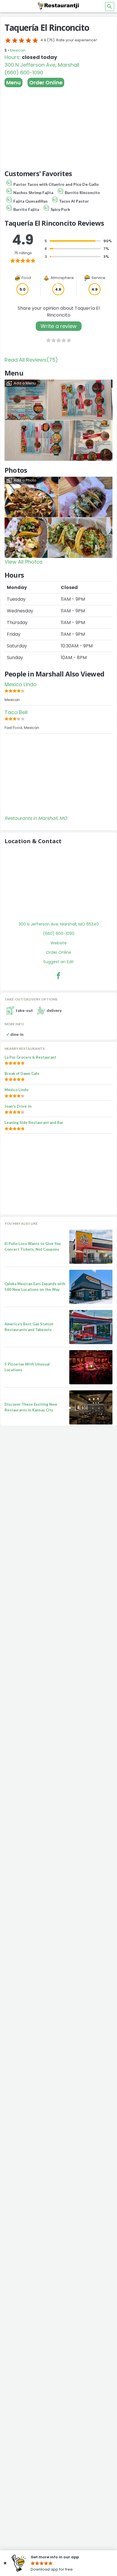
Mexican (18, 50)
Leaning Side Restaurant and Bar (34, 1122)
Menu (13, 82)
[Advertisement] (58, 126)
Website (59, 943)
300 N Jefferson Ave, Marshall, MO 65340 (59, 924)
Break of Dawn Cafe (22, 1073)
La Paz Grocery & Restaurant (30, 1057)
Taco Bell (16, 712)
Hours (12, 57)
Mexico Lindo (21, 684)
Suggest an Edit (58, 962)
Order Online (46, 82)
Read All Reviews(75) (31, 360)
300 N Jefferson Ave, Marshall (42, 65)
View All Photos (24, 562)
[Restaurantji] (58, 6)
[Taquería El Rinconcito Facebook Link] (58, 976)
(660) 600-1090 (24, 73)
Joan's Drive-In (18, 1106)
